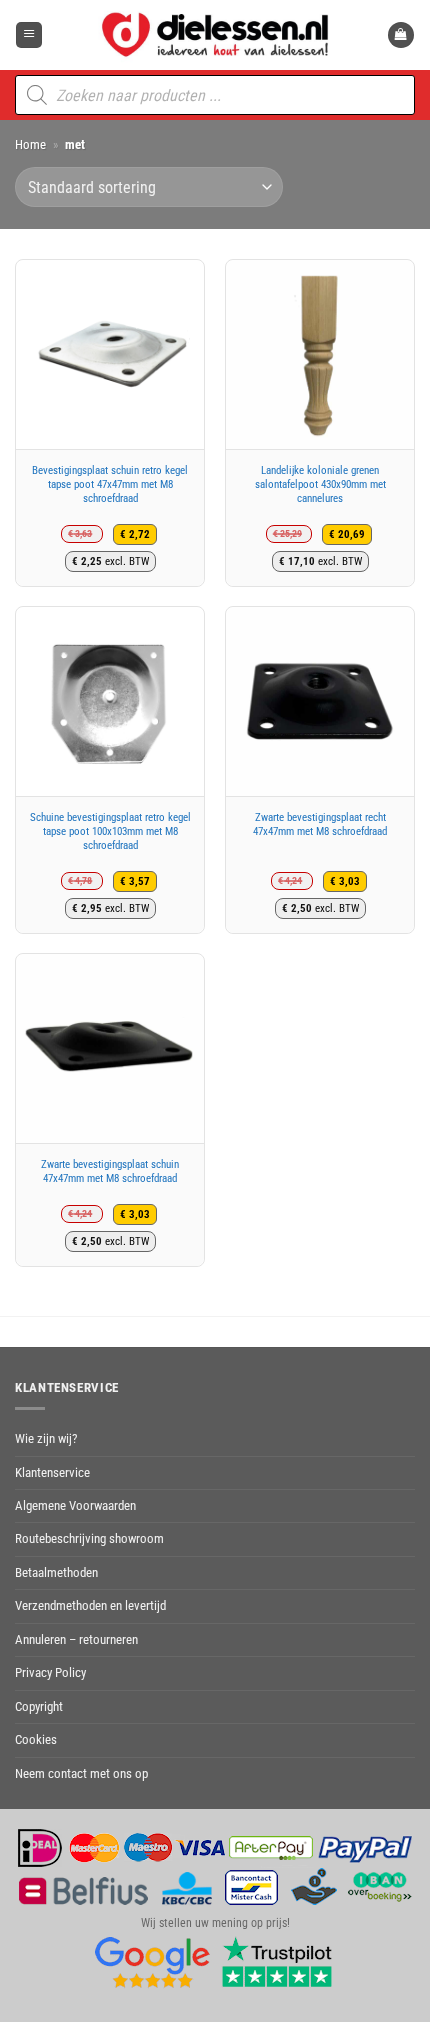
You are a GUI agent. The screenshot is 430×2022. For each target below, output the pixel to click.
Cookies (36, 1739)
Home (30, 144)
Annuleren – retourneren (76, 1639)
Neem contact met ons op (81, 1773)
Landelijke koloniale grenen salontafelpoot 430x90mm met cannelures (320, 484)
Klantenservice (52, 1472)
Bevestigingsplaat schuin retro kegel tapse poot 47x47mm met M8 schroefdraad (110, 484)
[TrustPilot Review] (277, 1961)
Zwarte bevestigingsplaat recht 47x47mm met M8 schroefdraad (320, 824)
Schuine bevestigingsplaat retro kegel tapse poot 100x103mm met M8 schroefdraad (110, 831)
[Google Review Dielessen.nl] (153, 1961)
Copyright (39, 1706)
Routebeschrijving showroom (89, 1538)
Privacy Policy (50, 1672)
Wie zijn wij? (46, 1438)
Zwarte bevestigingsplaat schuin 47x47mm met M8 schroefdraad (110, 1171)
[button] (29, 35)
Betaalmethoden (56, 1572)
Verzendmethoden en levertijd (90, 1605)
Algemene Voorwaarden (75, 1505)
